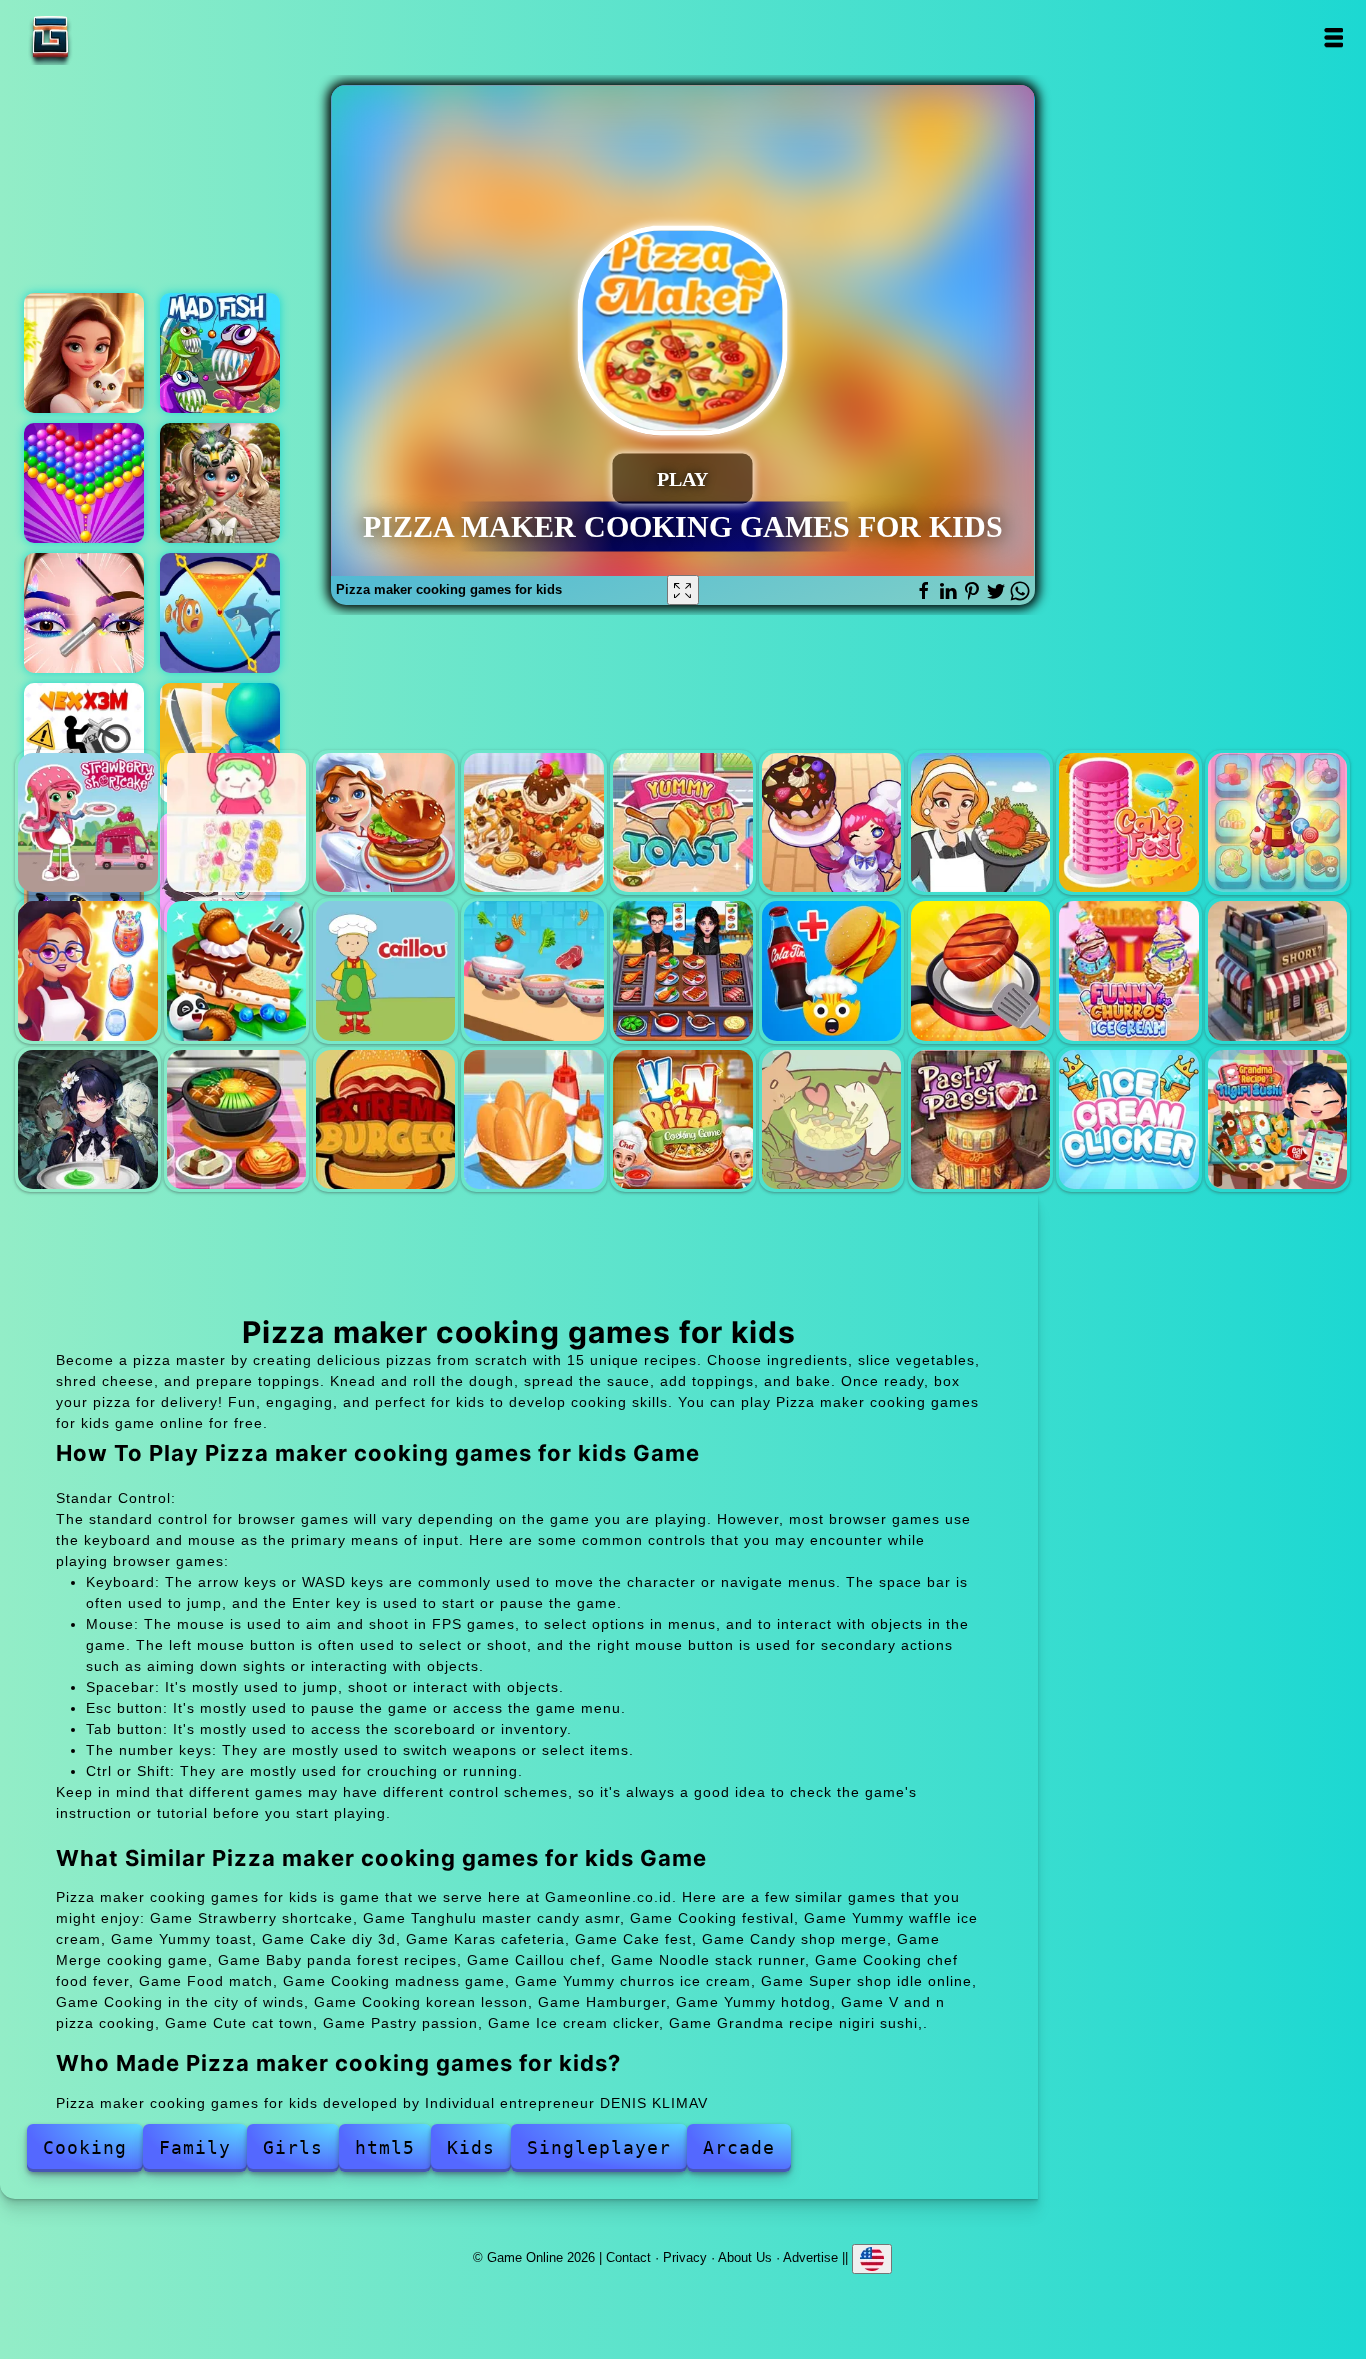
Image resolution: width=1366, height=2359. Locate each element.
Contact (628, 2257)
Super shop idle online (1277, 970)
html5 (385, 2147)
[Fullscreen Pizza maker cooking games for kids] (683, 590)
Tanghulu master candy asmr (236, 822)
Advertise (810, 2257)
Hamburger (385, 1119)
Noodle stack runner (533, 970)
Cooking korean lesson (236, 1119)
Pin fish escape (220, 613)
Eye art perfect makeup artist (84, 613)
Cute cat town (831, 1119)
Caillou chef (385, 970)
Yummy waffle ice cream (533, 822)
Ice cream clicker (1128, 1119)
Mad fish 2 (220, 353)
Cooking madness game (980, 970)
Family (195, 2147)
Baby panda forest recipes (236, 970)
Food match (831, 970)
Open (1332, 37)
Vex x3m (84, 743)
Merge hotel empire (84, 353)
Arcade (739, 2147)
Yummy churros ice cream (1128, 970)
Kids (471, 2147)
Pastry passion (980, 1119)
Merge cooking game (87, 970)
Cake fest (1128, 822)
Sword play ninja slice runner (220, 743)
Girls (293, 2147)
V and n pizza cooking (682, 1119)
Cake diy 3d (831, 822)
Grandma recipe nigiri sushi (1277, 1119)
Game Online (113, 37)
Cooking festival (385, 822)
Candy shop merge (1277, 822)
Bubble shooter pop (84, 483)
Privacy (685, 2257)
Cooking (85, 2147)
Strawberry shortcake (87, 822)
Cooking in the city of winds (87, 1119)
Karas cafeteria (980, 822)
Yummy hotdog (533, 1119)
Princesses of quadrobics (220, 483)
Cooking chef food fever (682, 970)
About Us (745, 2257)
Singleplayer (599, 2147)
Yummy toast (682, 822)
